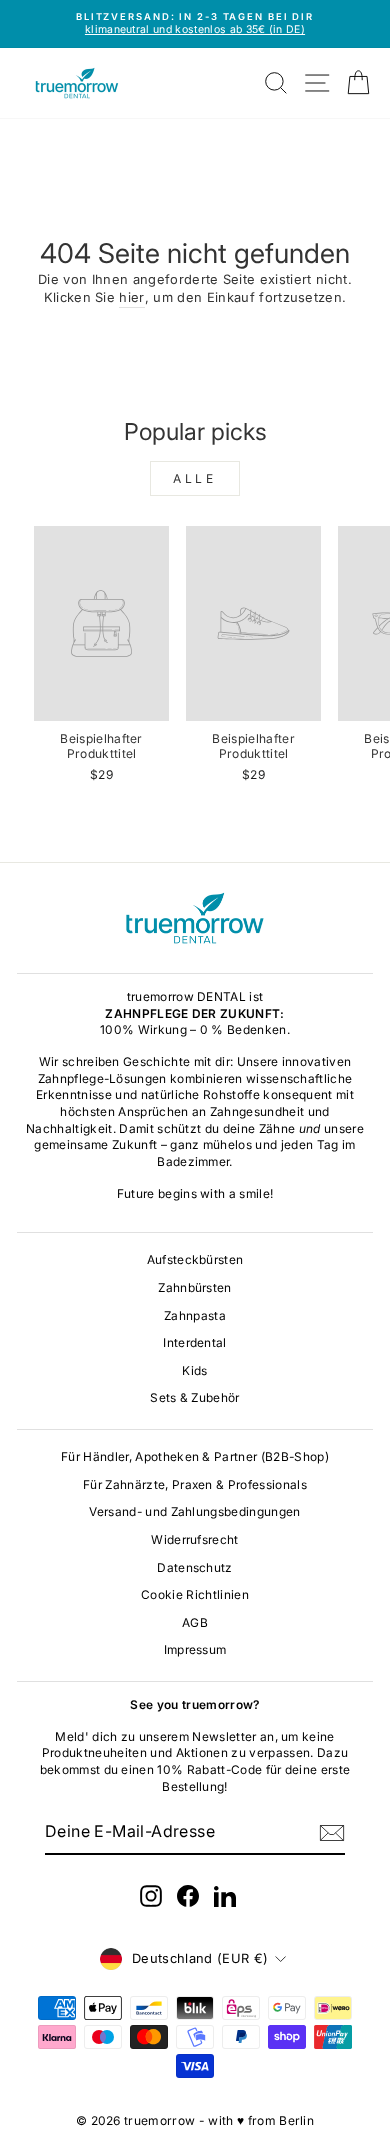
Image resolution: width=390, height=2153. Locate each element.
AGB (195, 1622)
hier (131, 297)
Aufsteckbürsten (195, 1259)
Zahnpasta (195, 1315)
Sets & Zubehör (195, 1397)
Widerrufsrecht (195, 1539)
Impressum (195, 1649)
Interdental (195, 1342)
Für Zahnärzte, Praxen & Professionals (195, 1484)
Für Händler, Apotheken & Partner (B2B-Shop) (195, 1456)
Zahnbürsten (195, 1287)
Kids (194, 1370)
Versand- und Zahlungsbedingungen (194, 1511)
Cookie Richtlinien (195, 1594)
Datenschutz (195, 1567)
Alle (194, 478)
